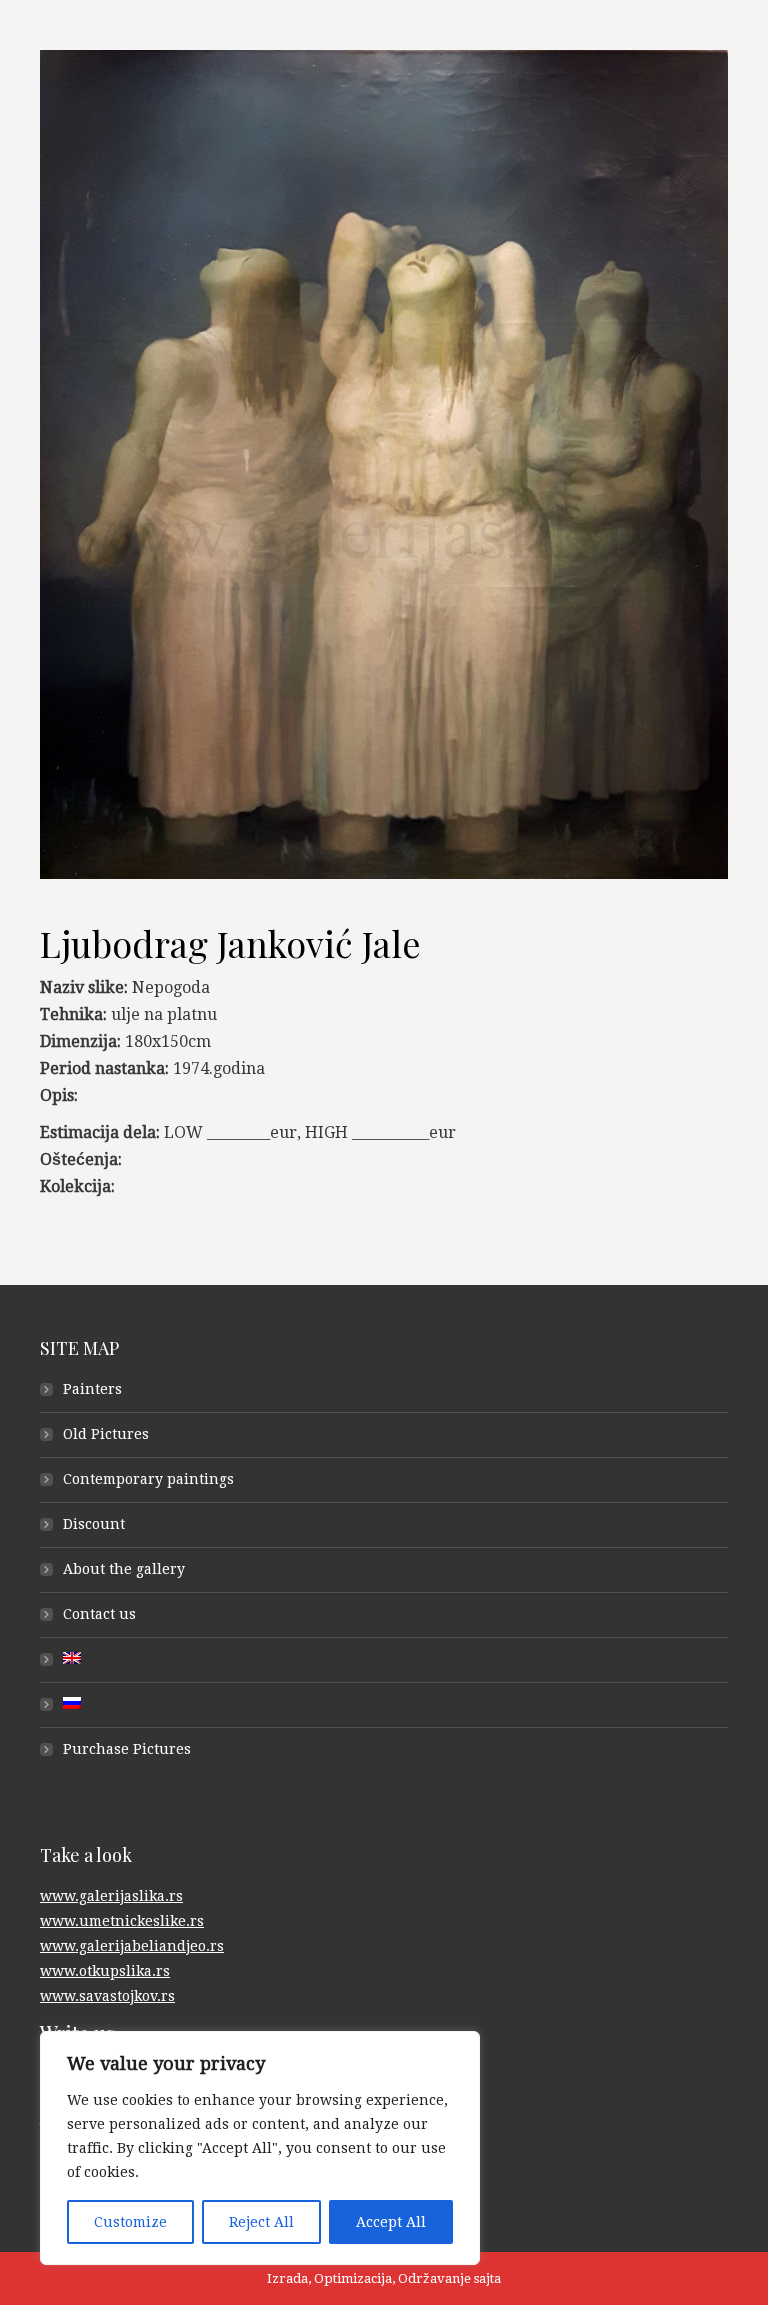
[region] (260, 2148)
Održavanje (434, 2278)
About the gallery (124, 1569)
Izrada (287, 2278)
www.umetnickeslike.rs (122, 1921)
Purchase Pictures (127, 1749)
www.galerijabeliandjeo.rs (132, 1946)
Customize (130, 2222)
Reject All (261, 2222)
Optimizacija (353, 2278)
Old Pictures (106, 1434)
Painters (92, 1389)
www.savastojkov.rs (107, 1996)
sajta (487, 2278)
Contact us (99, 1614)
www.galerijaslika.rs (111, 1896)
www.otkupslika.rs (105, 1971)
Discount (94, 1524)
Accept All (391, 2222)
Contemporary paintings (148, 1479)
